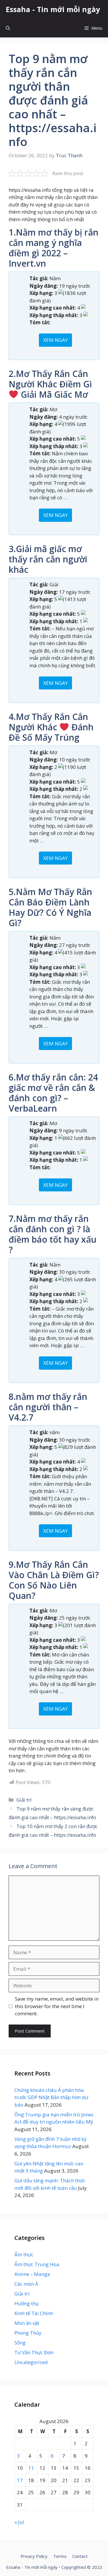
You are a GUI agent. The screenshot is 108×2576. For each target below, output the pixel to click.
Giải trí (24, 1800)
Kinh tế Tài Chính (34, 2313)
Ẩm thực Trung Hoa (37, 2264)
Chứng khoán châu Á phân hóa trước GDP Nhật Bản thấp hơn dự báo (51, 2097)
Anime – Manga (32, 2274)
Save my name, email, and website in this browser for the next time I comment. (57, 2006)
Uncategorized (31, 2362)
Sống (20, 2343)
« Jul (19, 2522)
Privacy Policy (34, 2556)
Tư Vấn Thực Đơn (34, 2352)
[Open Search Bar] (8, 28)
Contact (80, 2556)
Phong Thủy (28, 2333)
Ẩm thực (24, 2254)
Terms (60, 2556)
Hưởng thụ (26, 2303)
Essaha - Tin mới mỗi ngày (53, 9)
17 (20, 2480)
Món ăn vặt (27, 2323)
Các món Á (26, 2284)
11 (31, 2468)
